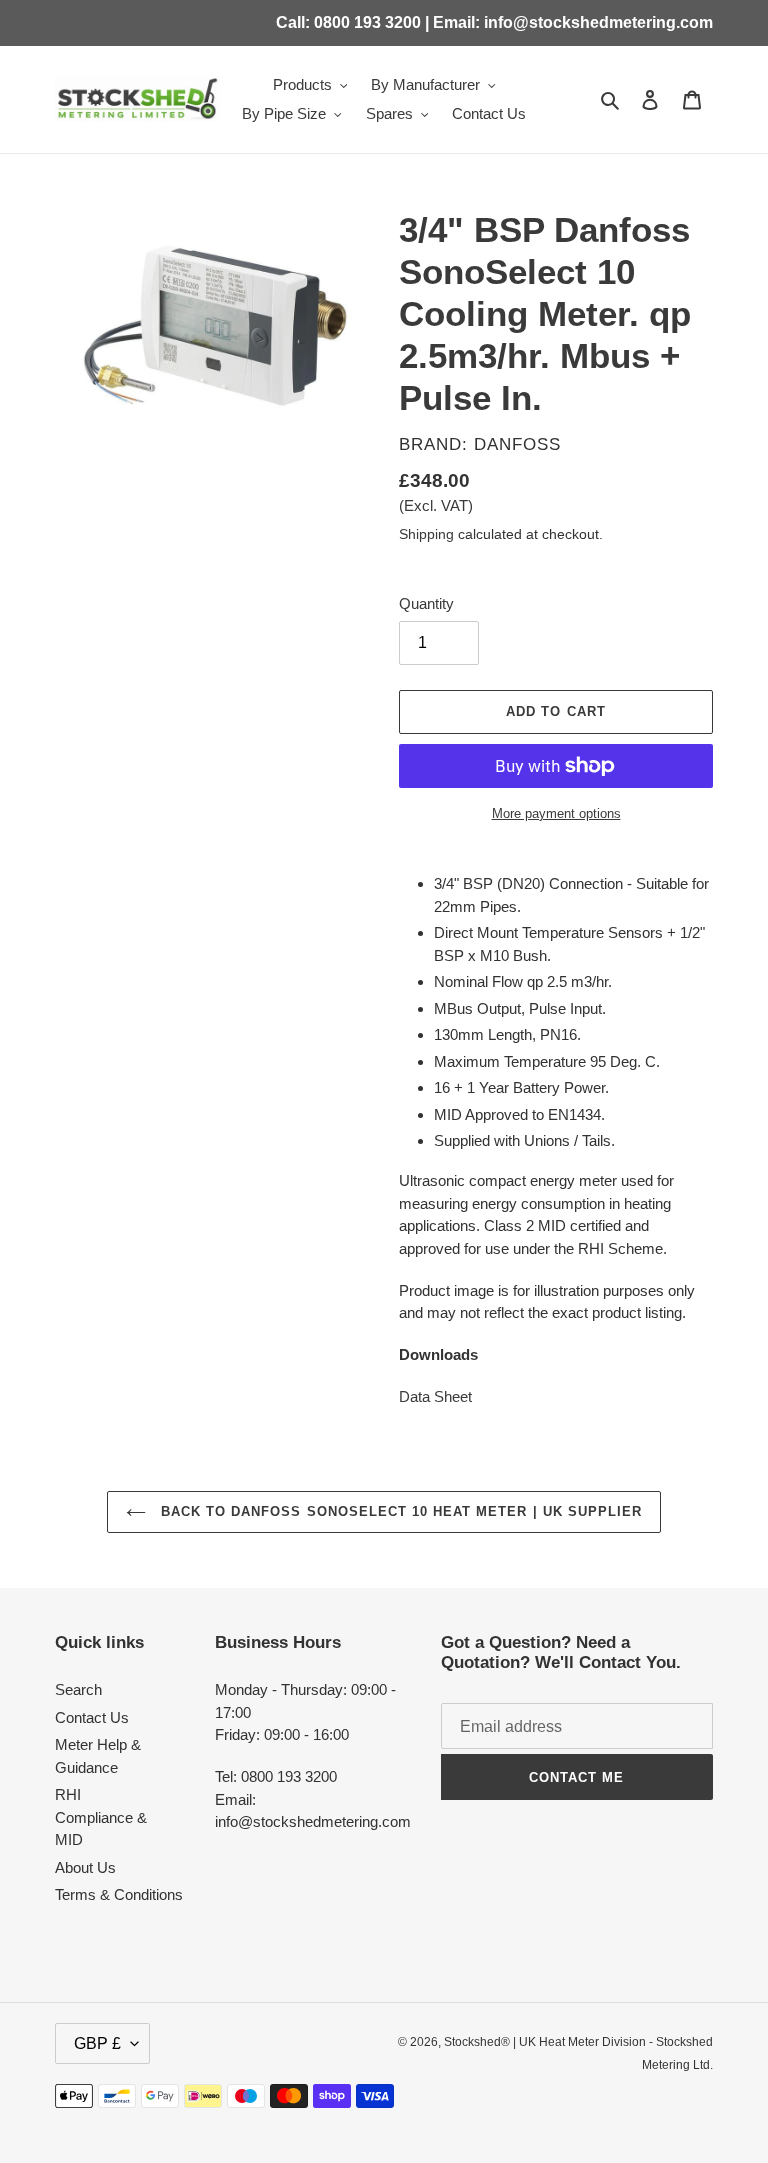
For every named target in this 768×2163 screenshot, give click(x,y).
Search (78, 1689)
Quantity (426, 603)
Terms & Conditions (119, 1894)
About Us (85, 1867)
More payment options (556, 813)
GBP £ (97, 2043)
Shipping (426, 534)
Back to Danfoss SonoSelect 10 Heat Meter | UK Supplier (399, 1511)
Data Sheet (435, 1396)
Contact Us (92, 1717)
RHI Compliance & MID (101, 1817)
